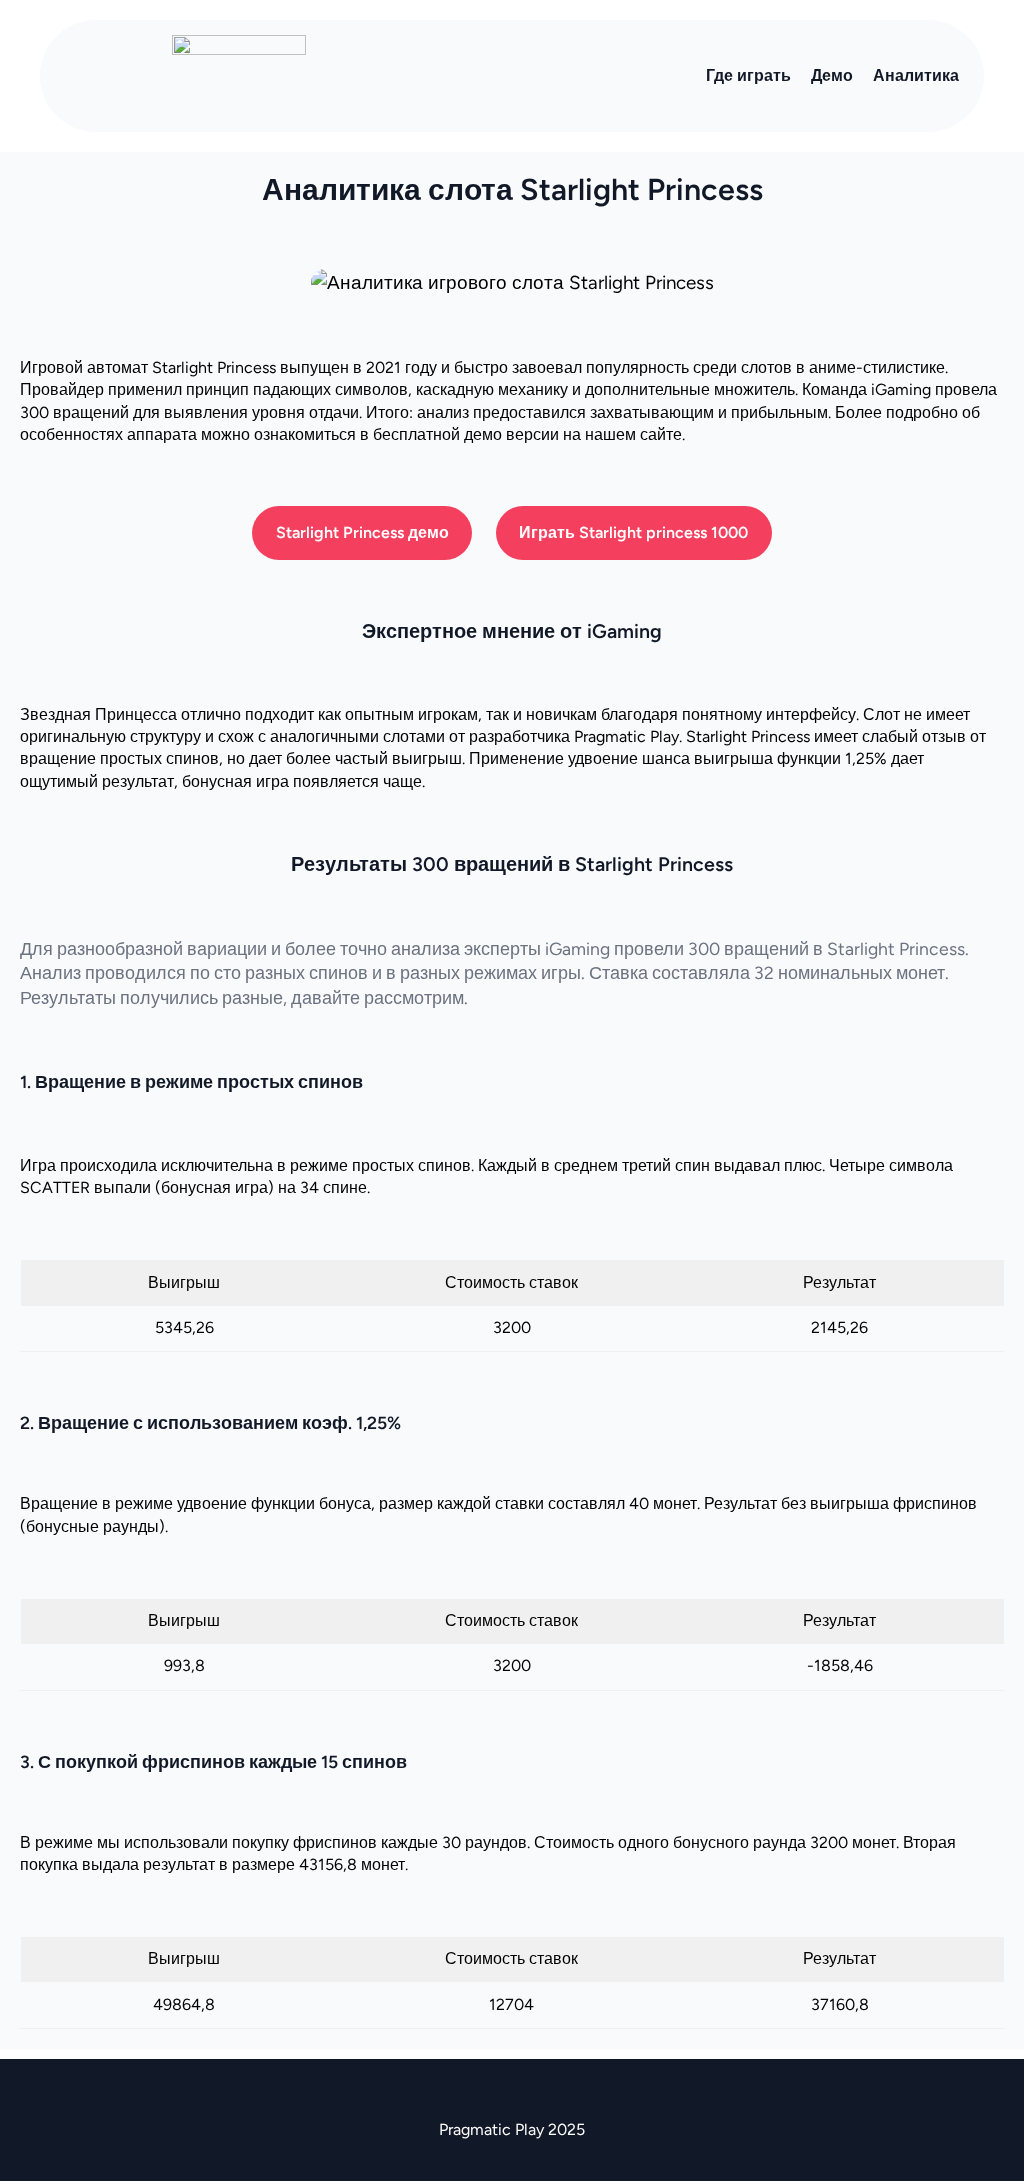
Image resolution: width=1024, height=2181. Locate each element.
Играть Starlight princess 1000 (633, 532)
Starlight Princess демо (362, 532)
